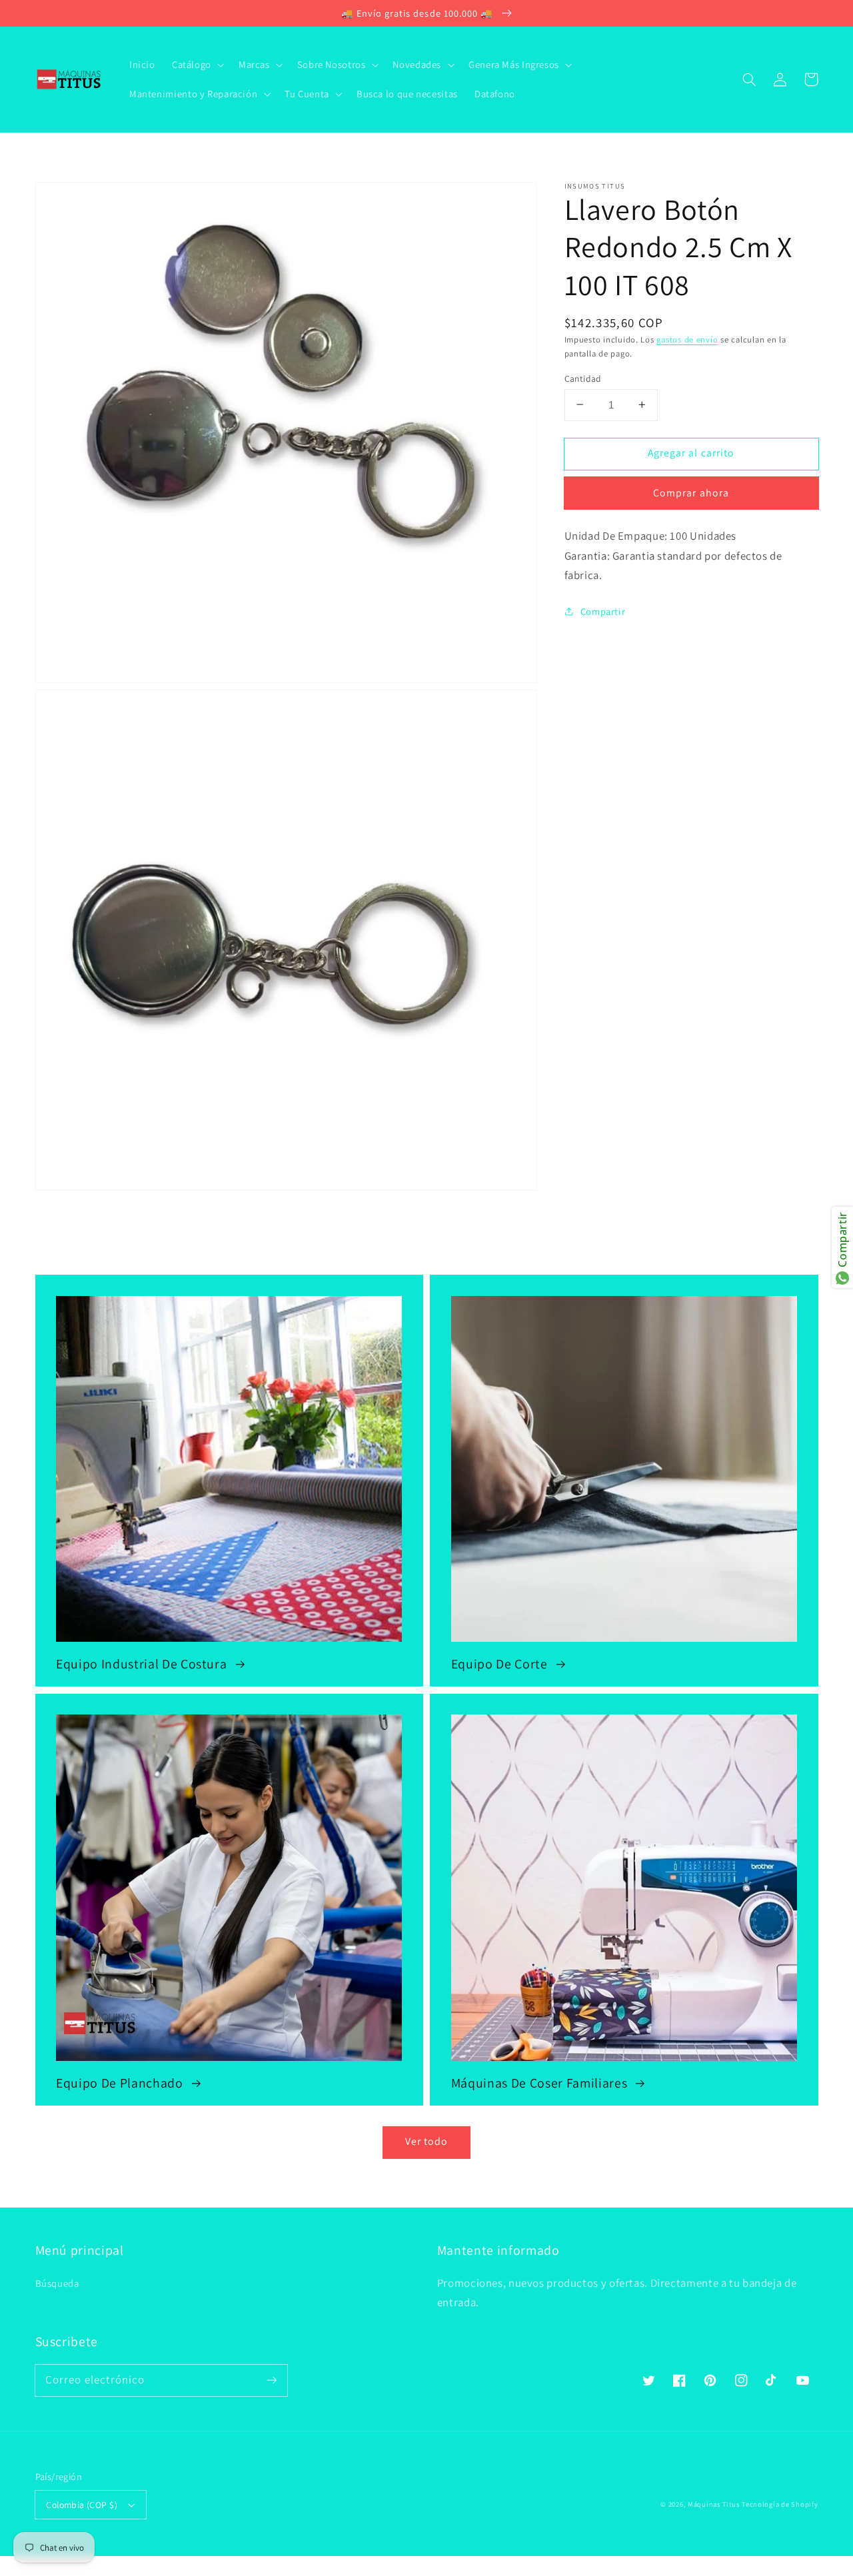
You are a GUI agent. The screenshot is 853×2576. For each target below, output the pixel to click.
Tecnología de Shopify (780, 2504)
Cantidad (583, 378)
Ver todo (426, 2141)
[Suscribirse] (271, 2380)
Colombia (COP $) (82, 2505)
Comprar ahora (691, 493)
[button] (750, 79)
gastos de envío (687, 339)
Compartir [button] (603, 611)
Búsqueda (57, 2283)
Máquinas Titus (713, 2504)
